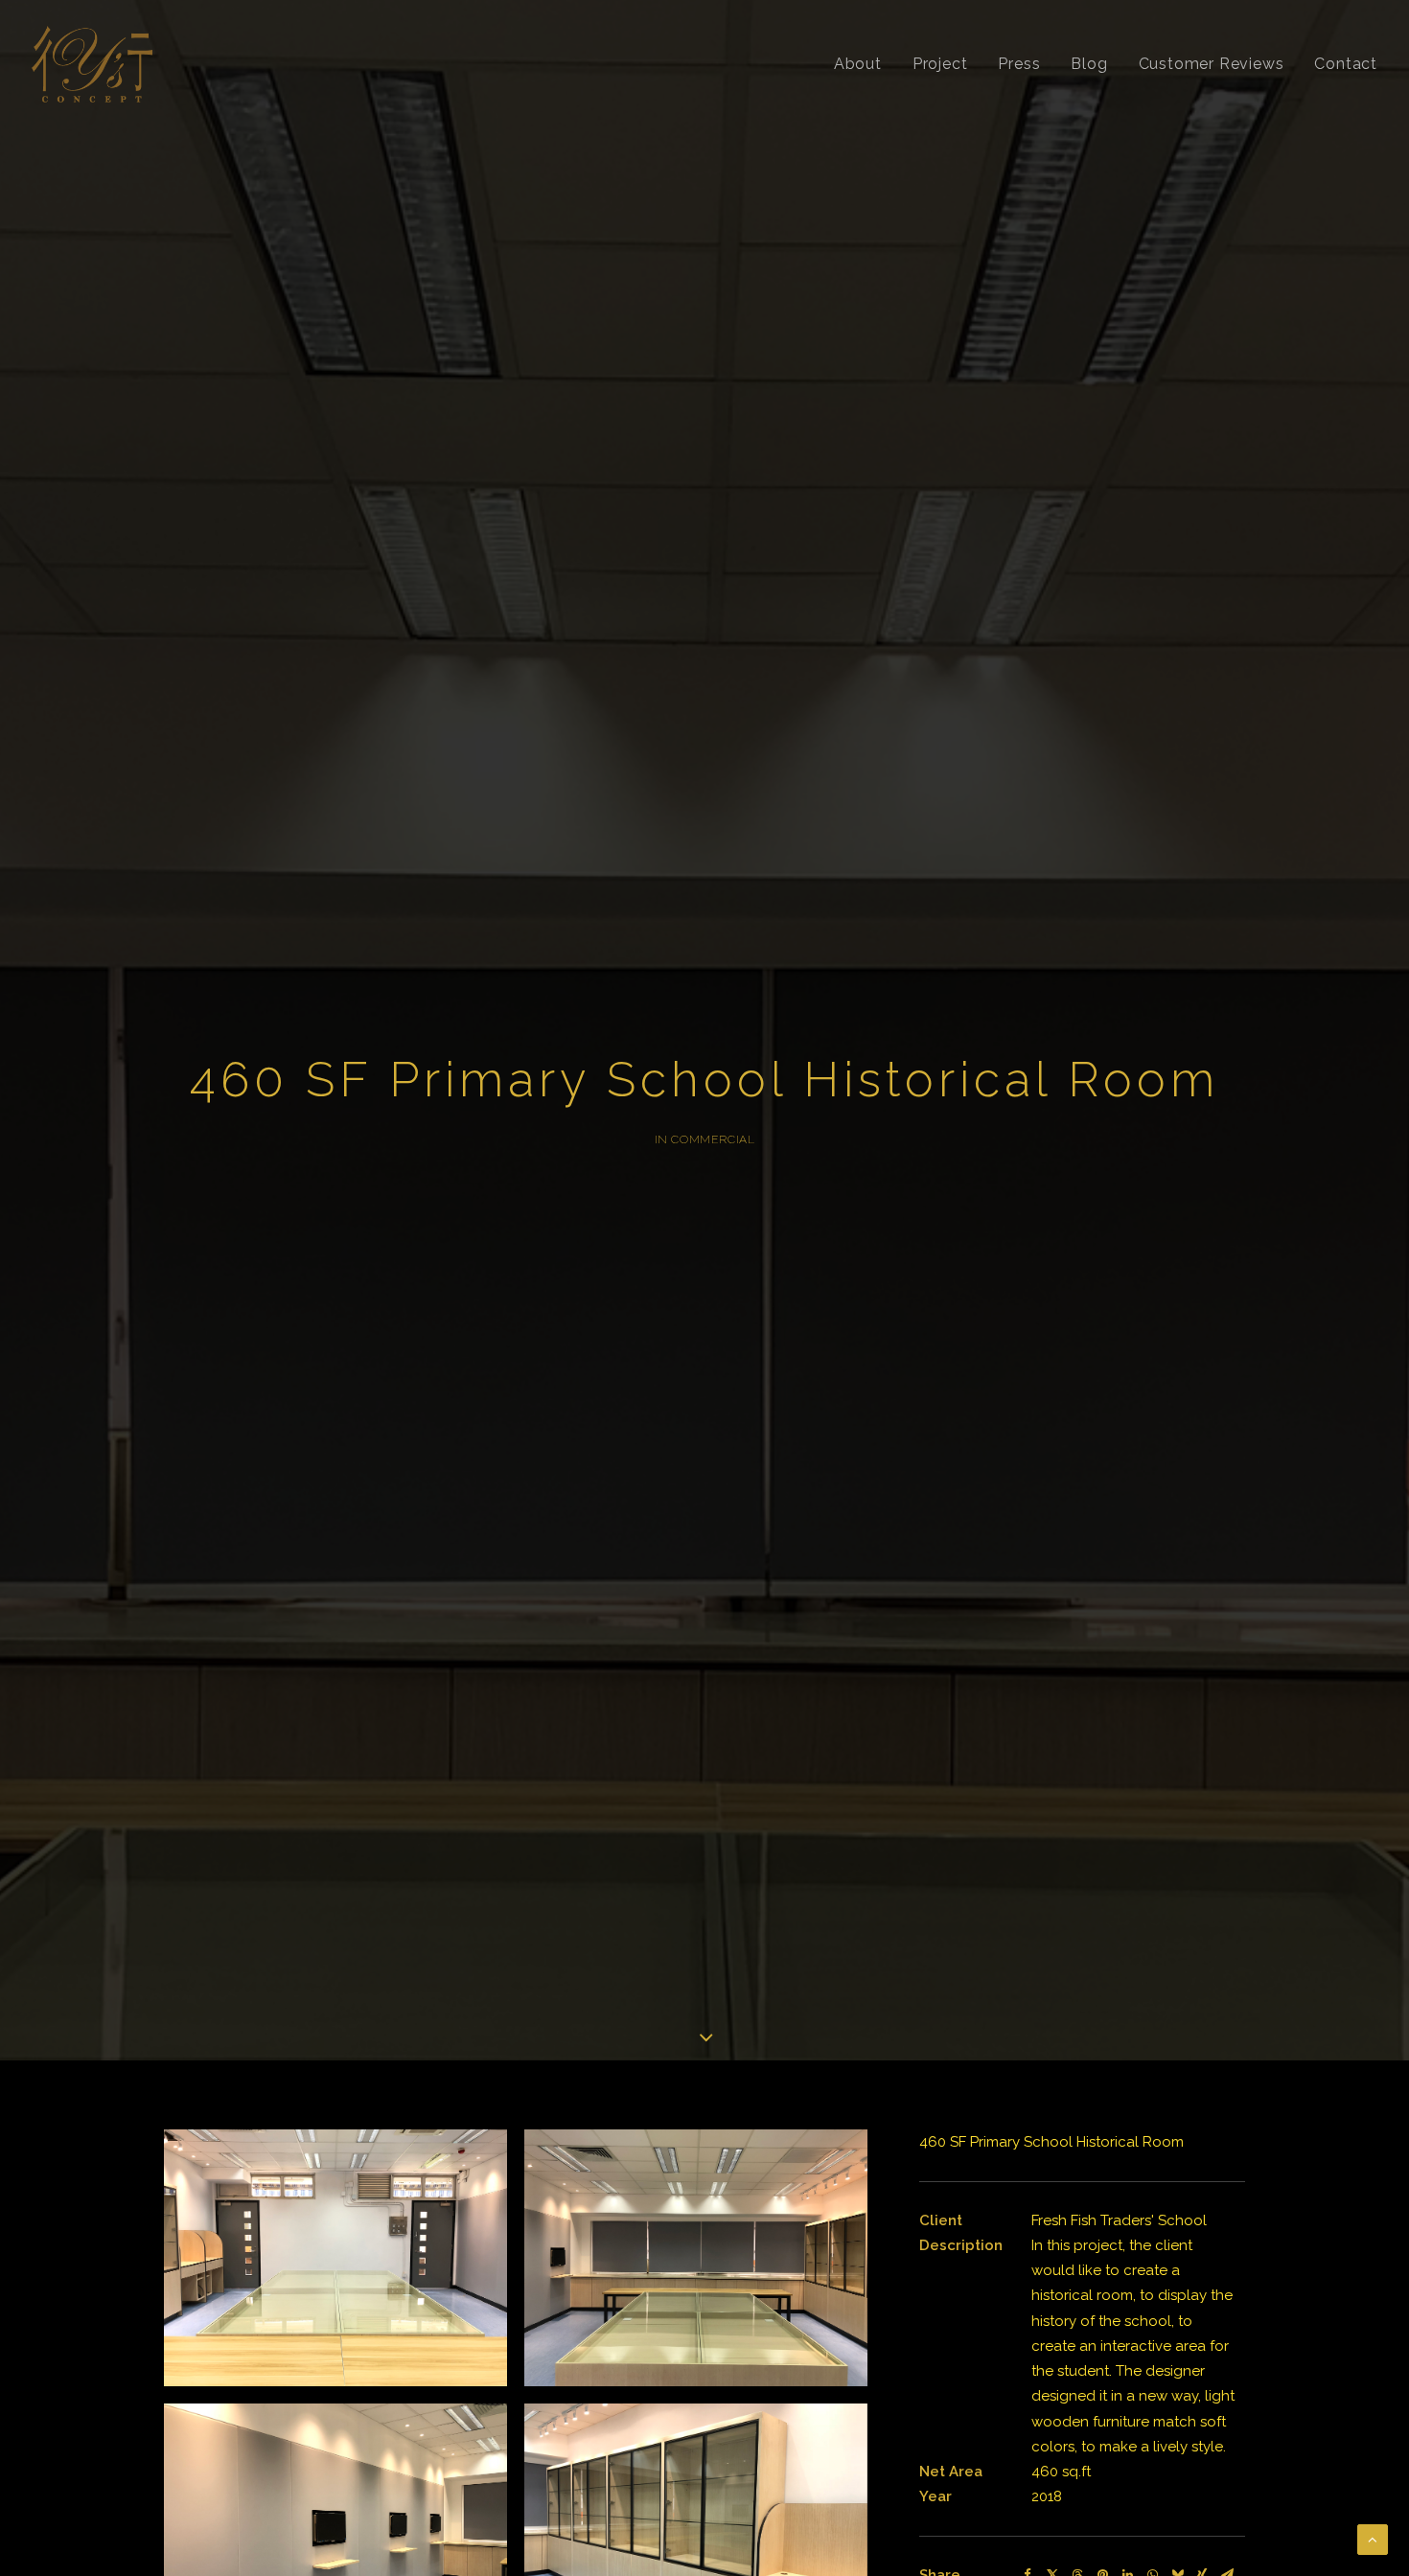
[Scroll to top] (1373, 2539)
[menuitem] (865, 64)
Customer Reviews (1212, 64)
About (858, 64)
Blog (1089, 64)
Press (1019, 64)
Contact (1346, 64)
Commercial (713, 1139)
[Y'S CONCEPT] (92, 64)
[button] (335, 2258)
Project (940, 64)
